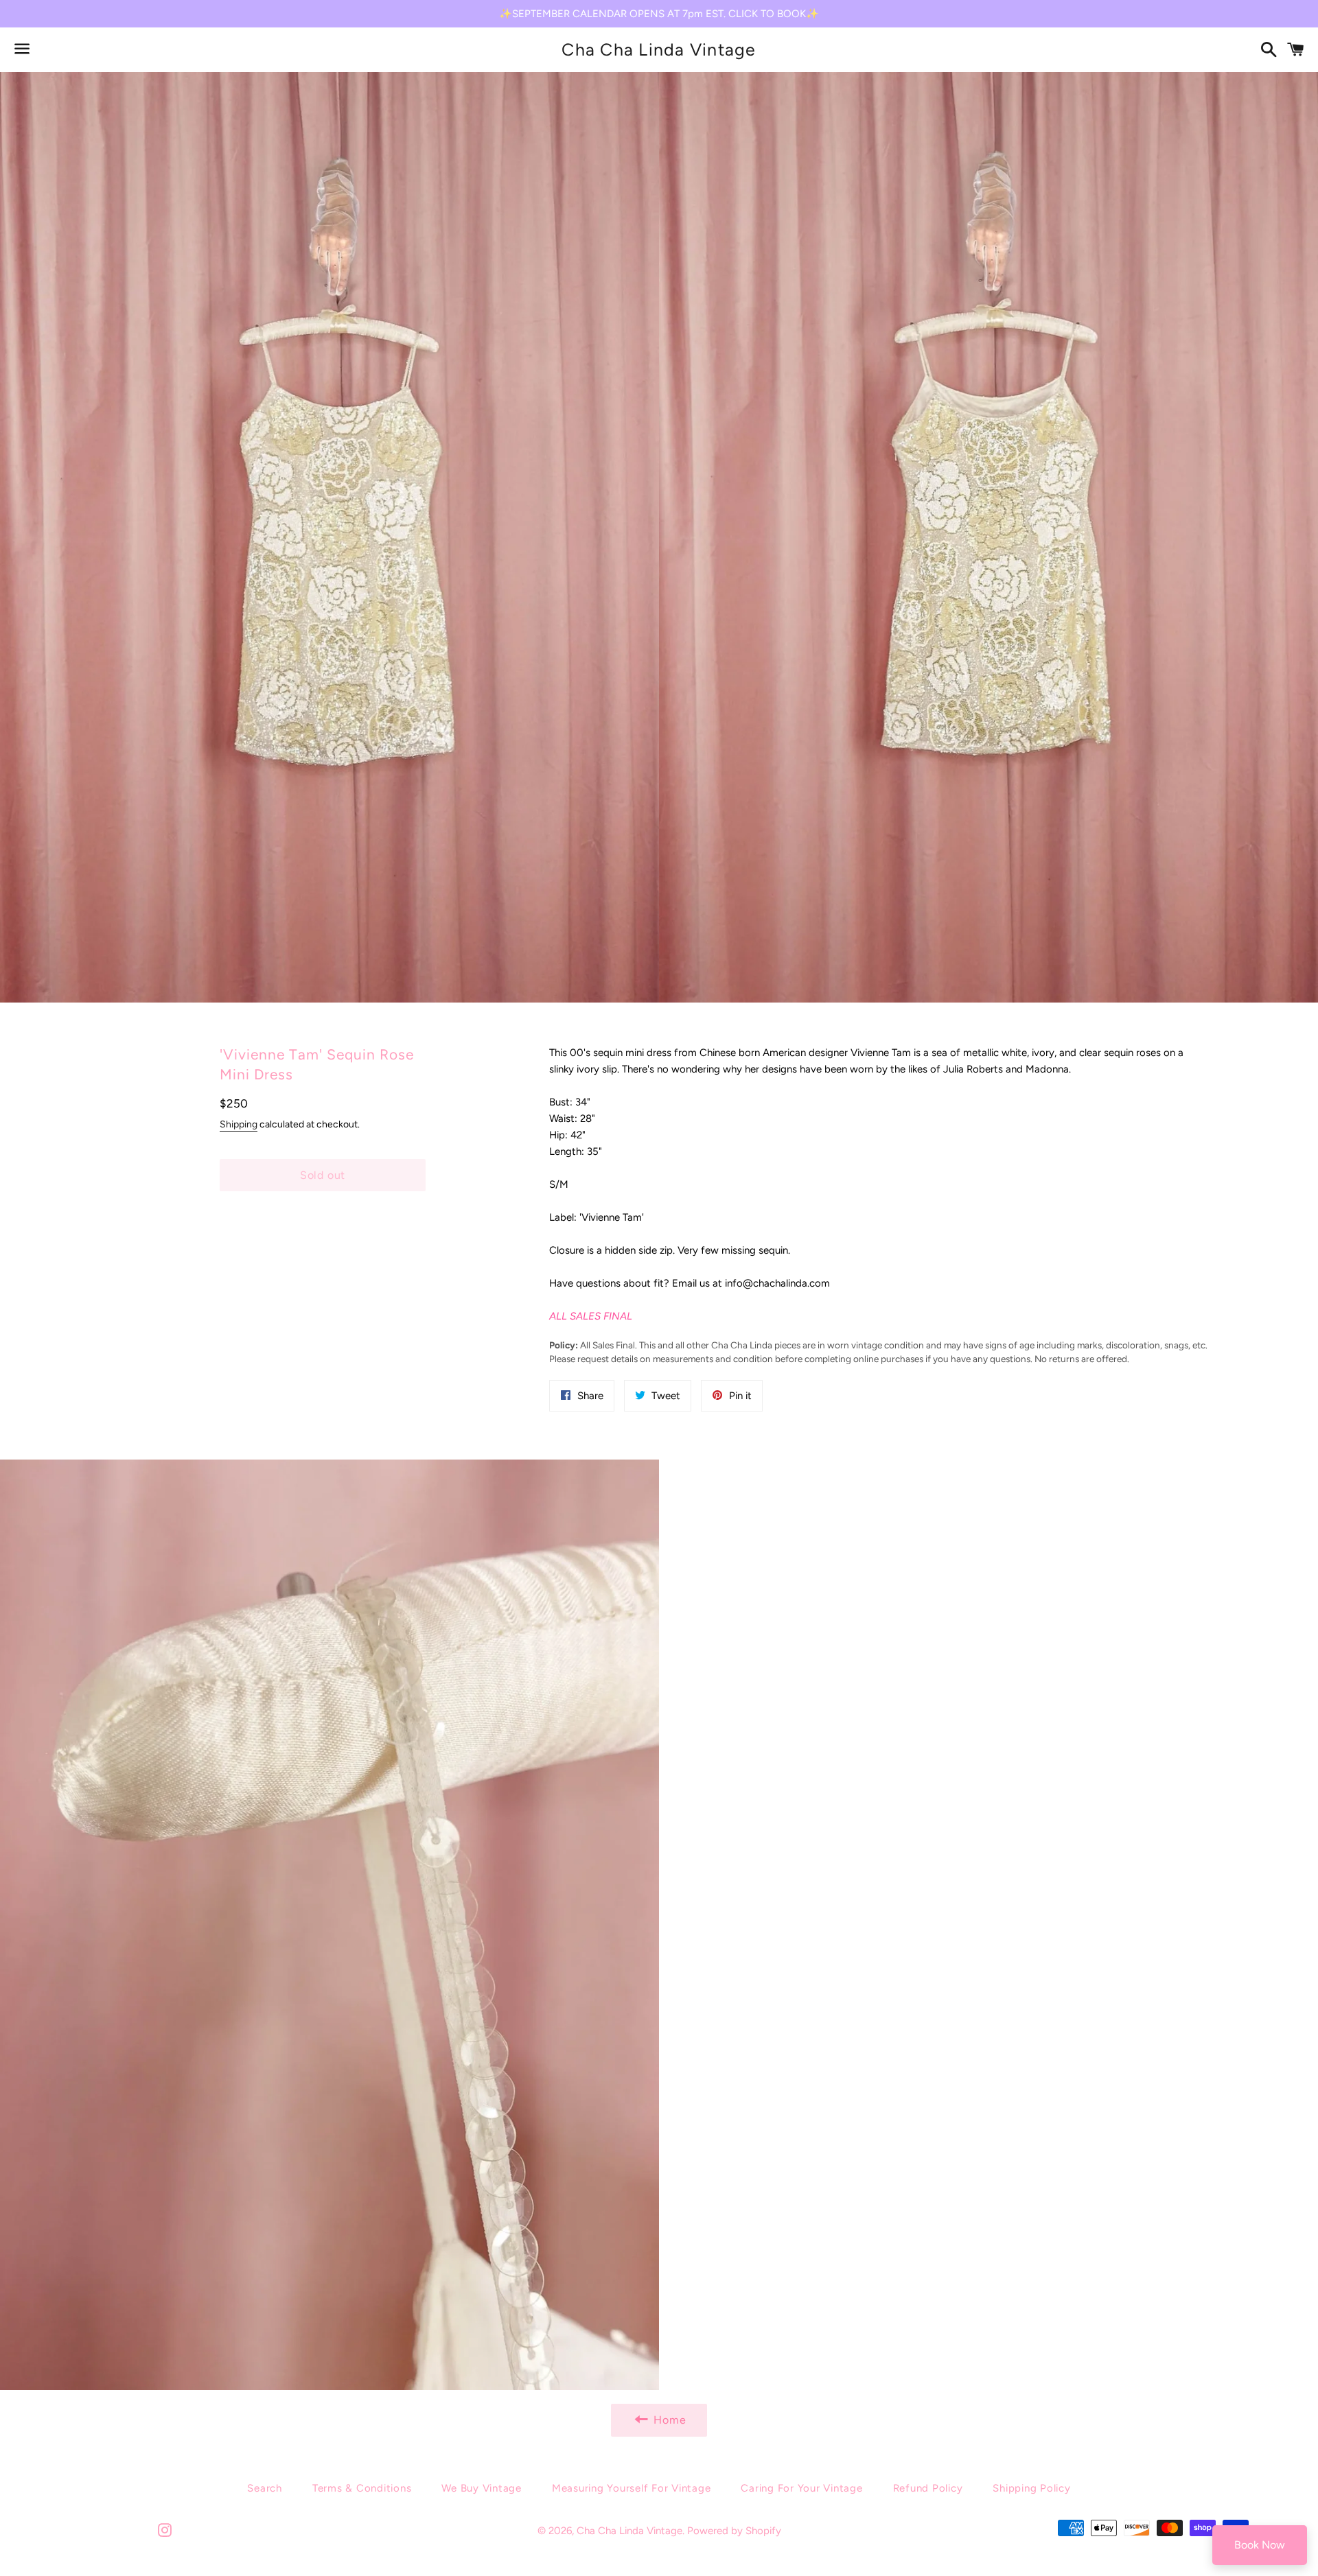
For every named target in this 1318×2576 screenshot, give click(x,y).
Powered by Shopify (734, 2531)
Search (265, 2488)
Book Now (1260, 2545)
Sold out (323, 1175)
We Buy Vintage (482, 2488)
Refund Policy (928, 2488)
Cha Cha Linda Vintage (659, 49)
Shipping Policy (1031, 2488)
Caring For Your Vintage (801, 2488)
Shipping (239, 1124)
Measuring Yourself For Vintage (632, 2488)
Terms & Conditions (362, 2488)
